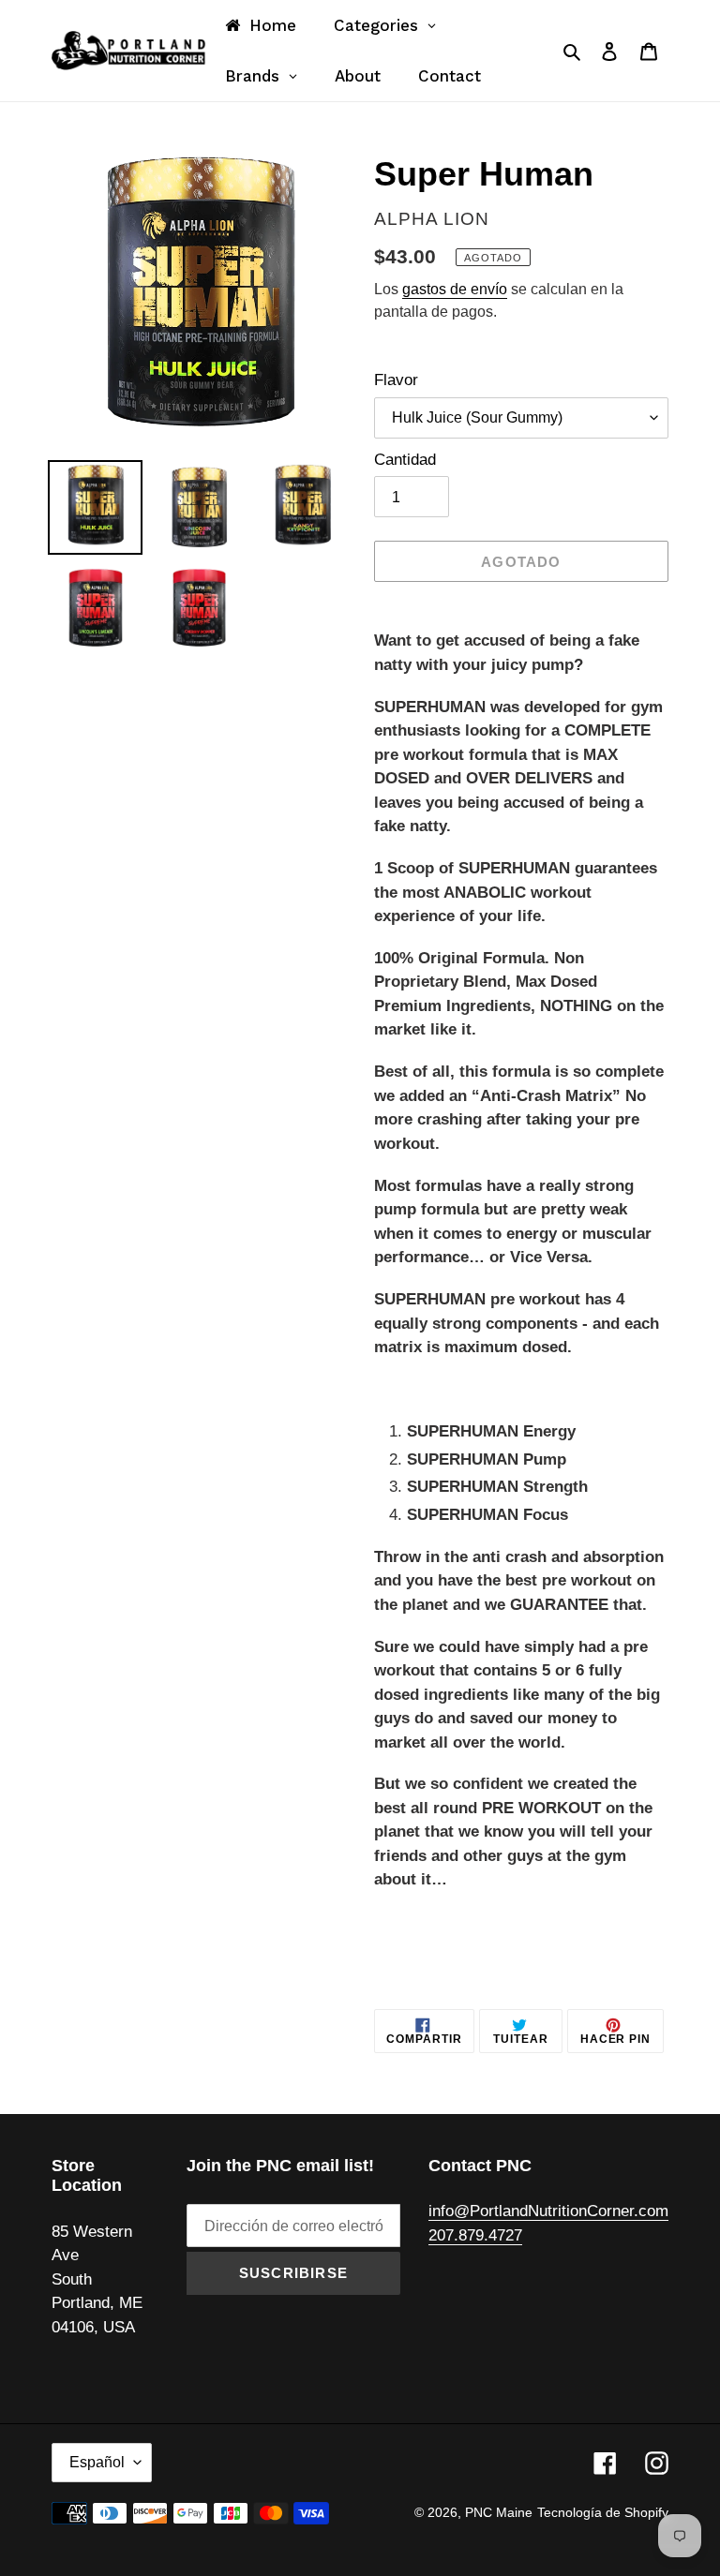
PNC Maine (499, 2512)
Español (97, 2462)
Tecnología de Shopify (603, 2512)
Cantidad (405, 460)
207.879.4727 (475, 2235)
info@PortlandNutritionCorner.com (548, 2211)
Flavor (396, 380)
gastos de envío (455, 289)
